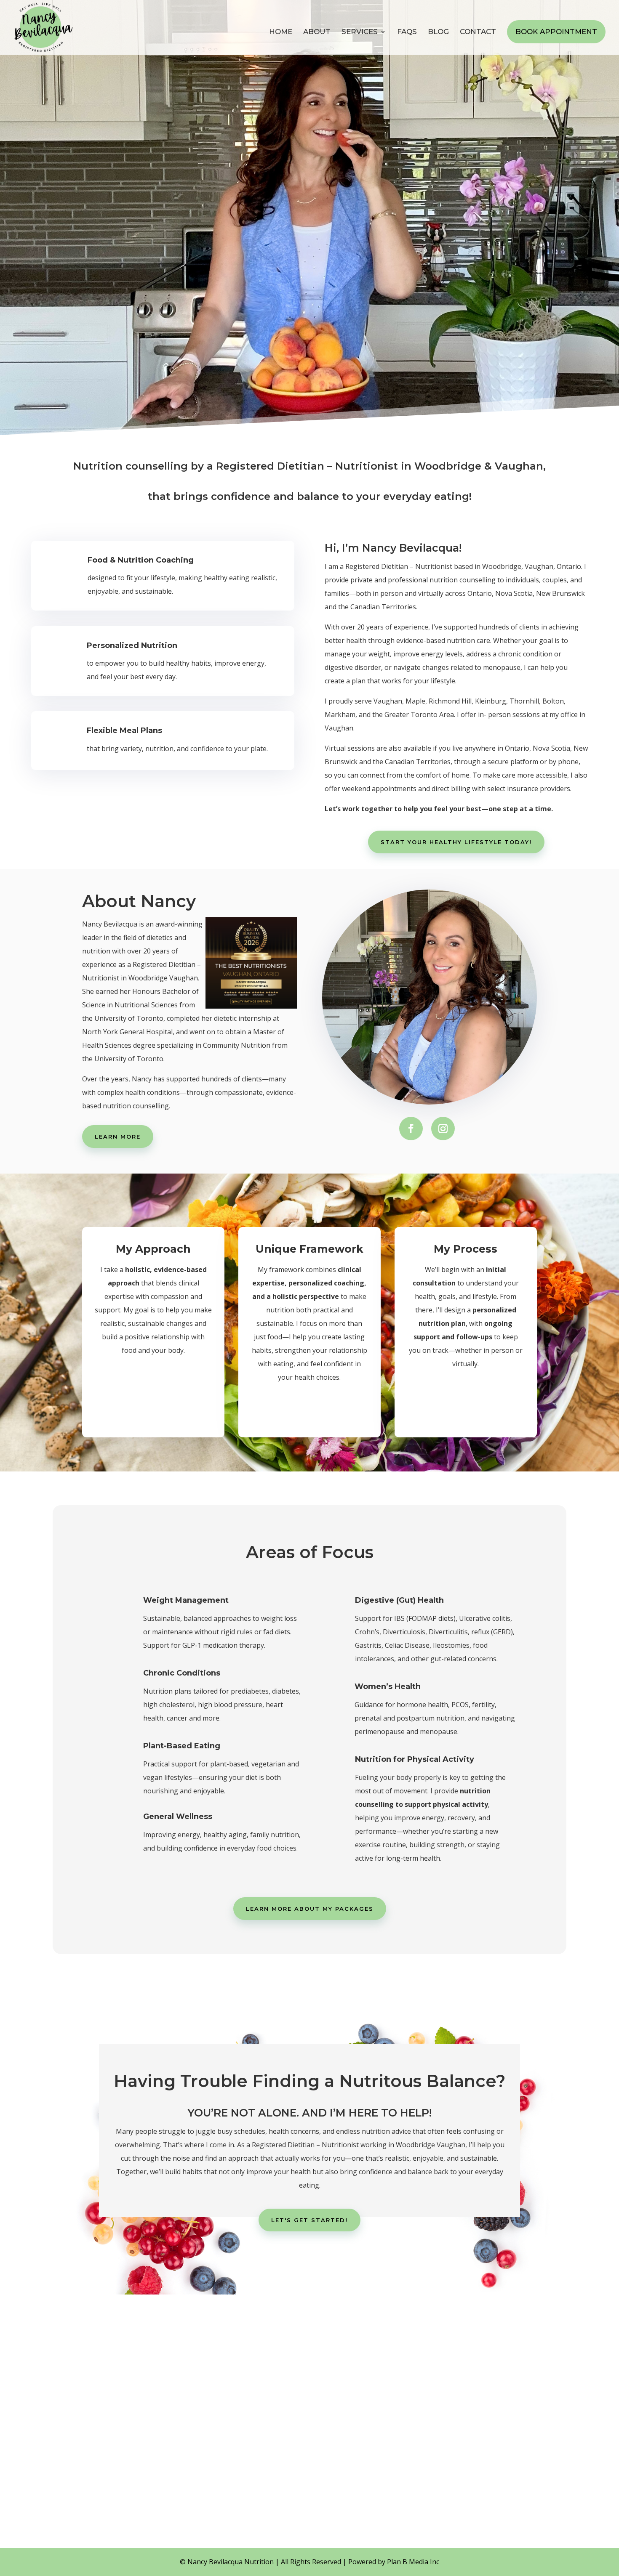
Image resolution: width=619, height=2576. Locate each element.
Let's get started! (309, 2220)
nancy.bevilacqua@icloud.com (167, 2450)
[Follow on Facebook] (411, 1129)
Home (281, 32)
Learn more (118, 1137)
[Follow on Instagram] (443, 1129)
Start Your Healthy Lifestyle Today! (456, 842)
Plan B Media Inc (413, 2562)
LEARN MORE (34, 207)
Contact (478, 32)
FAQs (407, 32)
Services (360, 32)
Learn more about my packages (310, 1909)
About (317, 32)
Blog (438, 32)
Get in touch (37, 246)
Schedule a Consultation (309, 2520)
